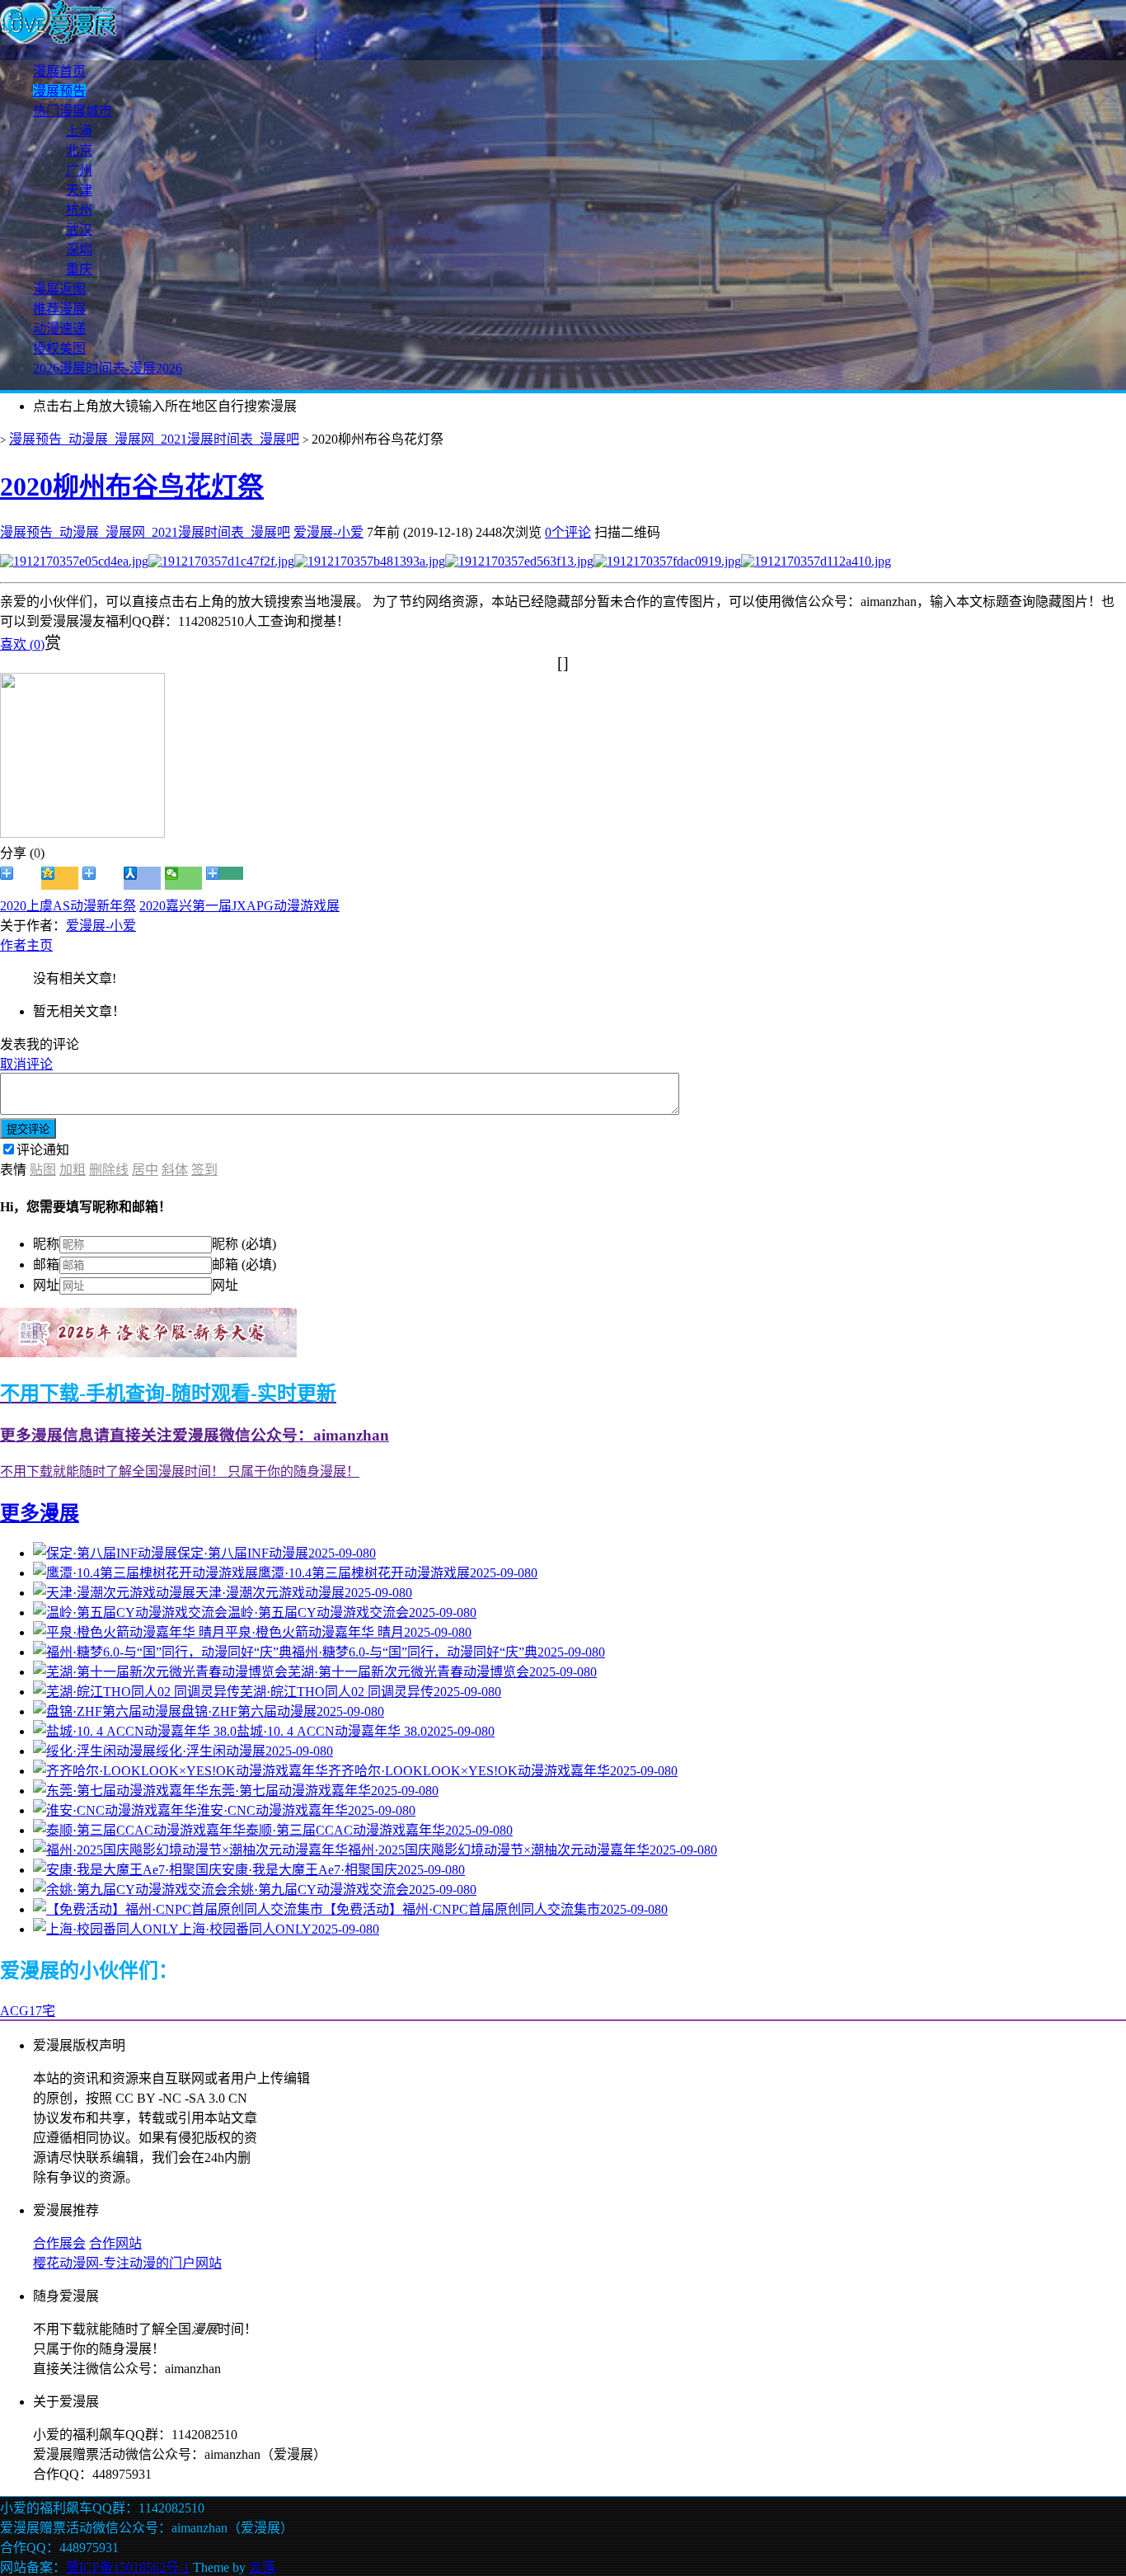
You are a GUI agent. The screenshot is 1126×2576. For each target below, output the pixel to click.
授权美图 (59, 348)
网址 (46, 1285)
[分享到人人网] (142, 878)
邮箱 (46, 1264)
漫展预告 (59, 91)
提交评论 (28, 1129)
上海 (79, 131)
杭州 (79, 210)
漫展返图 (59, 289)
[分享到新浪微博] (19, 878)
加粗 (73, 1170)
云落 (262, 2567)
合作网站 (115, 2243)
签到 (204, 1170)
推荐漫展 (59, 309)
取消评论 (26, 1064)
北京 (79, 150)
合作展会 (59, 2243)
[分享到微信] (183, 878)
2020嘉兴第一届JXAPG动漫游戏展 (239, 906)
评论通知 (43, 1150)
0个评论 (568, 532)
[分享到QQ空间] (60, 878)
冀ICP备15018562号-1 (128, 2567)
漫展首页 (59, 71)
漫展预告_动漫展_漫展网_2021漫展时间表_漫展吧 (154, 439)
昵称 (46, 1244)
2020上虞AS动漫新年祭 (68, 906)
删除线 (109, 1170)
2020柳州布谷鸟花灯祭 (132, 487)
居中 (145, 1170)
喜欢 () (22, 644)
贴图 (43, 1170)
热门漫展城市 (73, 111)
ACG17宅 (28, 2011)
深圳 (79, 249)
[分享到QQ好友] (101, 878)
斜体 (175, 1170)
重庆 (79, 269)
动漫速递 (59, 329)
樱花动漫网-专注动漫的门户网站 (127, 2263)
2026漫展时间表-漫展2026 (108, 368)
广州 (79, 170)
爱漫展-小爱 (328, 532)
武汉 (79, 230)
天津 (79, 190)
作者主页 (26, 945)
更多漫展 (40, 1513)
